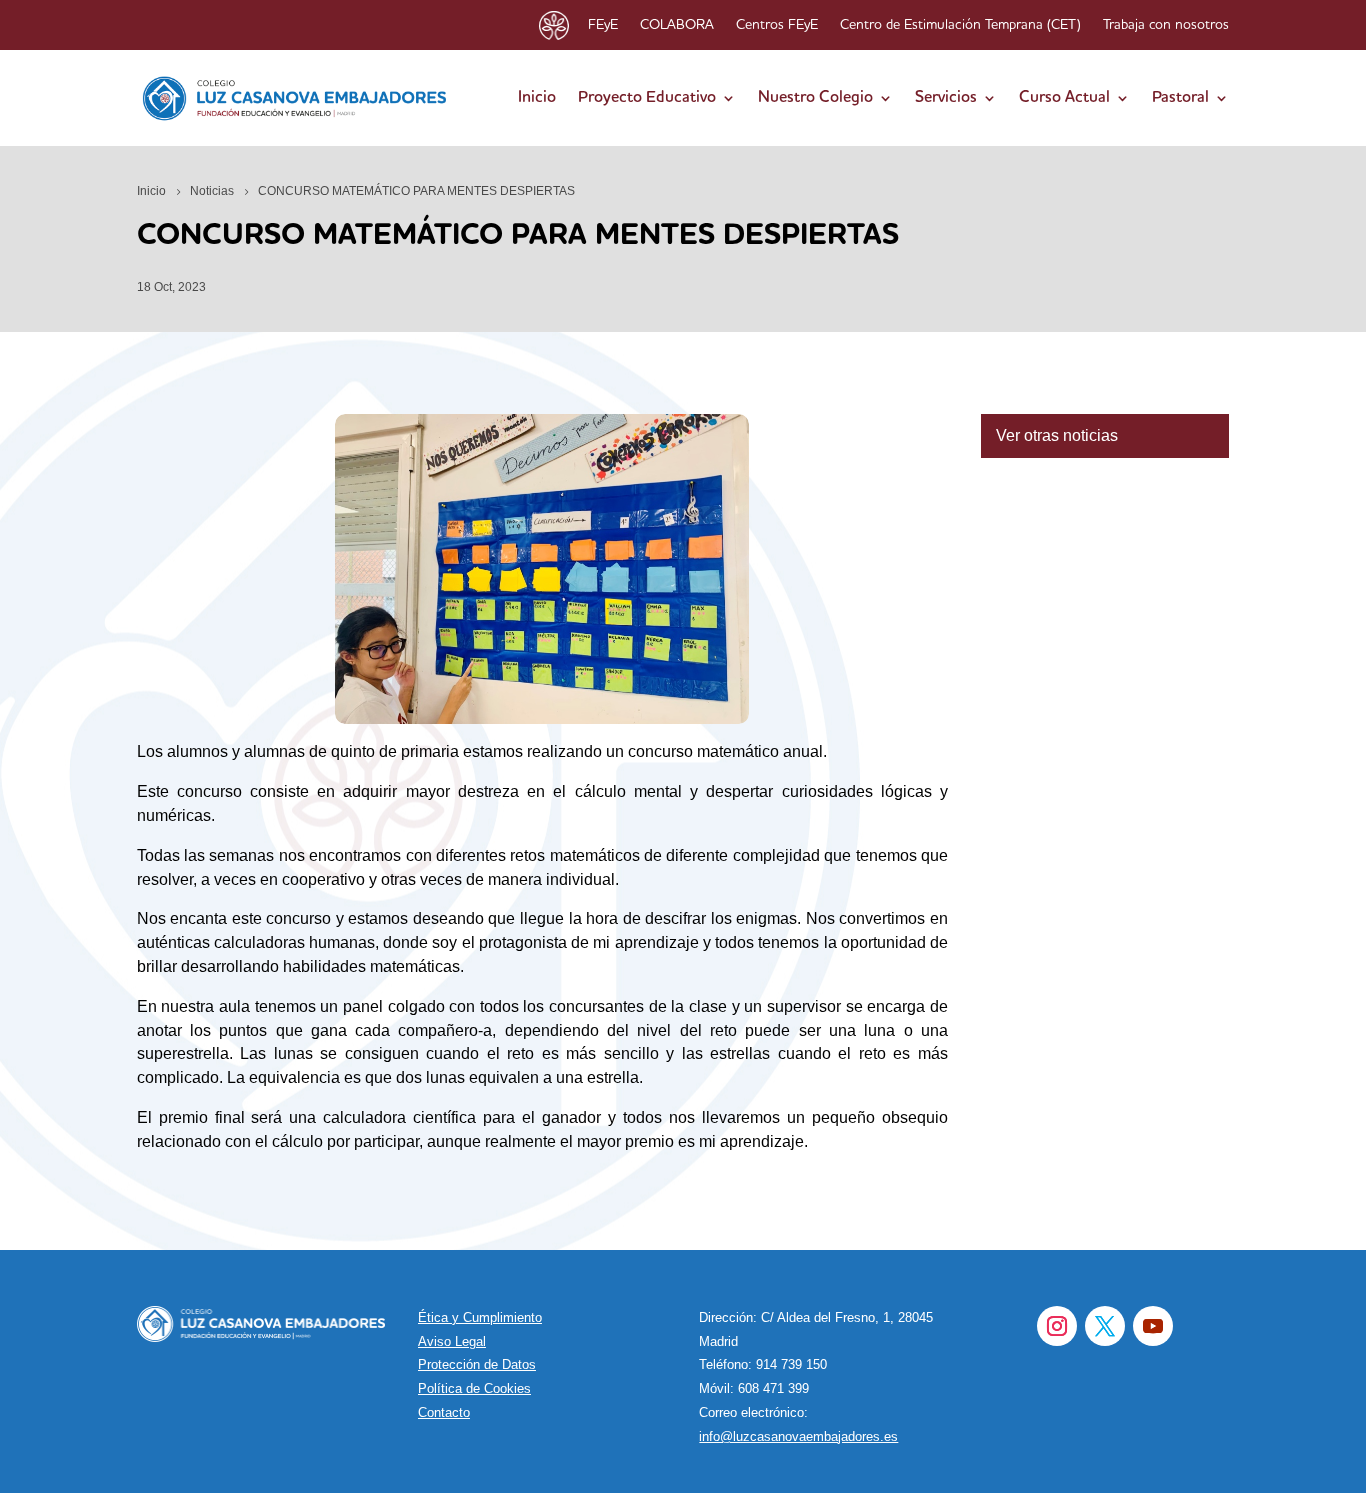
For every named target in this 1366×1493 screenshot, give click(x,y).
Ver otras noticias (1057, 435)
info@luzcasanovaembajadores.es (798, 1436)
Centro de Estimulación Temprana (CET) (960, 25)
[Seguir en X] (1105, 1326)
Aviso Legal (452, 1341)
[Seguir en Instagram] (1057, 1326)
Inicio (537, 98)
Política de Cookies (474, 1388)
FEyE (603, 25)
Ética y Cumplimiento (480, 1317)
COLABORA (677, 25)
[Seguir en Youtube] (1153, 1326)
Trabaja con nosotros (1166, 25)
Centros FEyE (777, 25)
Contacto (444, 1412)
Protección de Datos (477, 1364)
